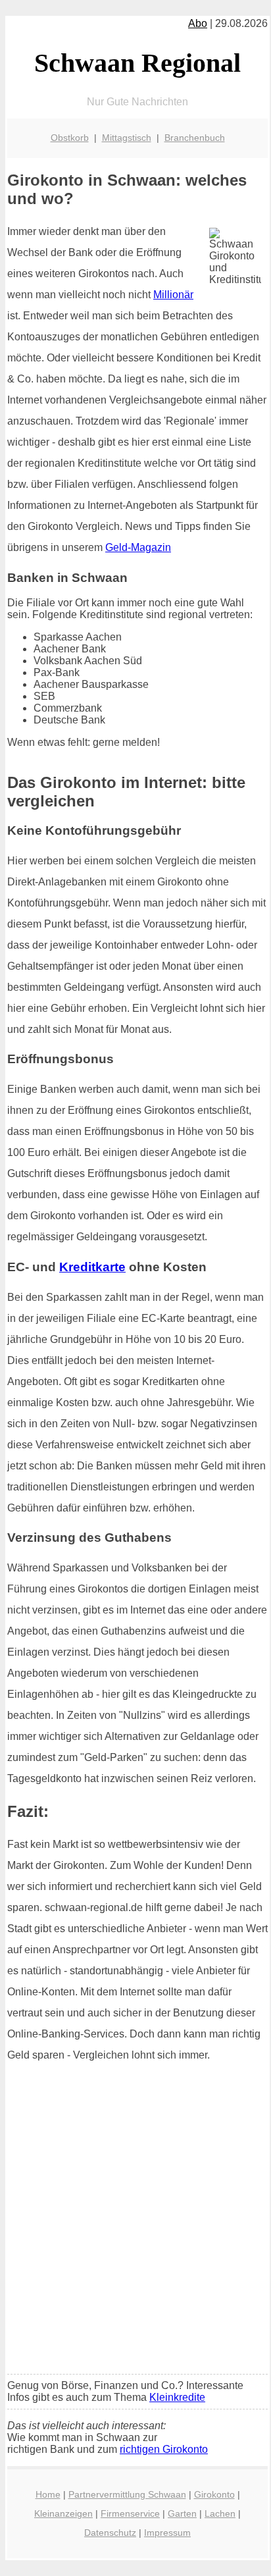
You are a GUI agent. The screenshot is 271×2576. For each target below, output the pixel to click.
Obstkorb (70, 138)
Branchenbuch (195, 138)
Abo (198, 23)
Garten (182, 2513)
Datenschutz (110, 2533)
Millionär (173, 295)
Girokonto (214, 2494)
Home (48, 2494)
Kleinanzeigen (63, 2513)
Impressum (167, 2533)
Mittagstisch (127, 138)
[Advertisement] (135, 2222)
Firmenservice (130, 2513)
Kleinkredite (177, 2397)
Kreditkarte (92, 1267)
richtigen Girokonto (164, 2449)
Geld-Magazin (138, 547)
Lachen (220, 2513)
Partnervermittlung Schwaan (127, 2494)
